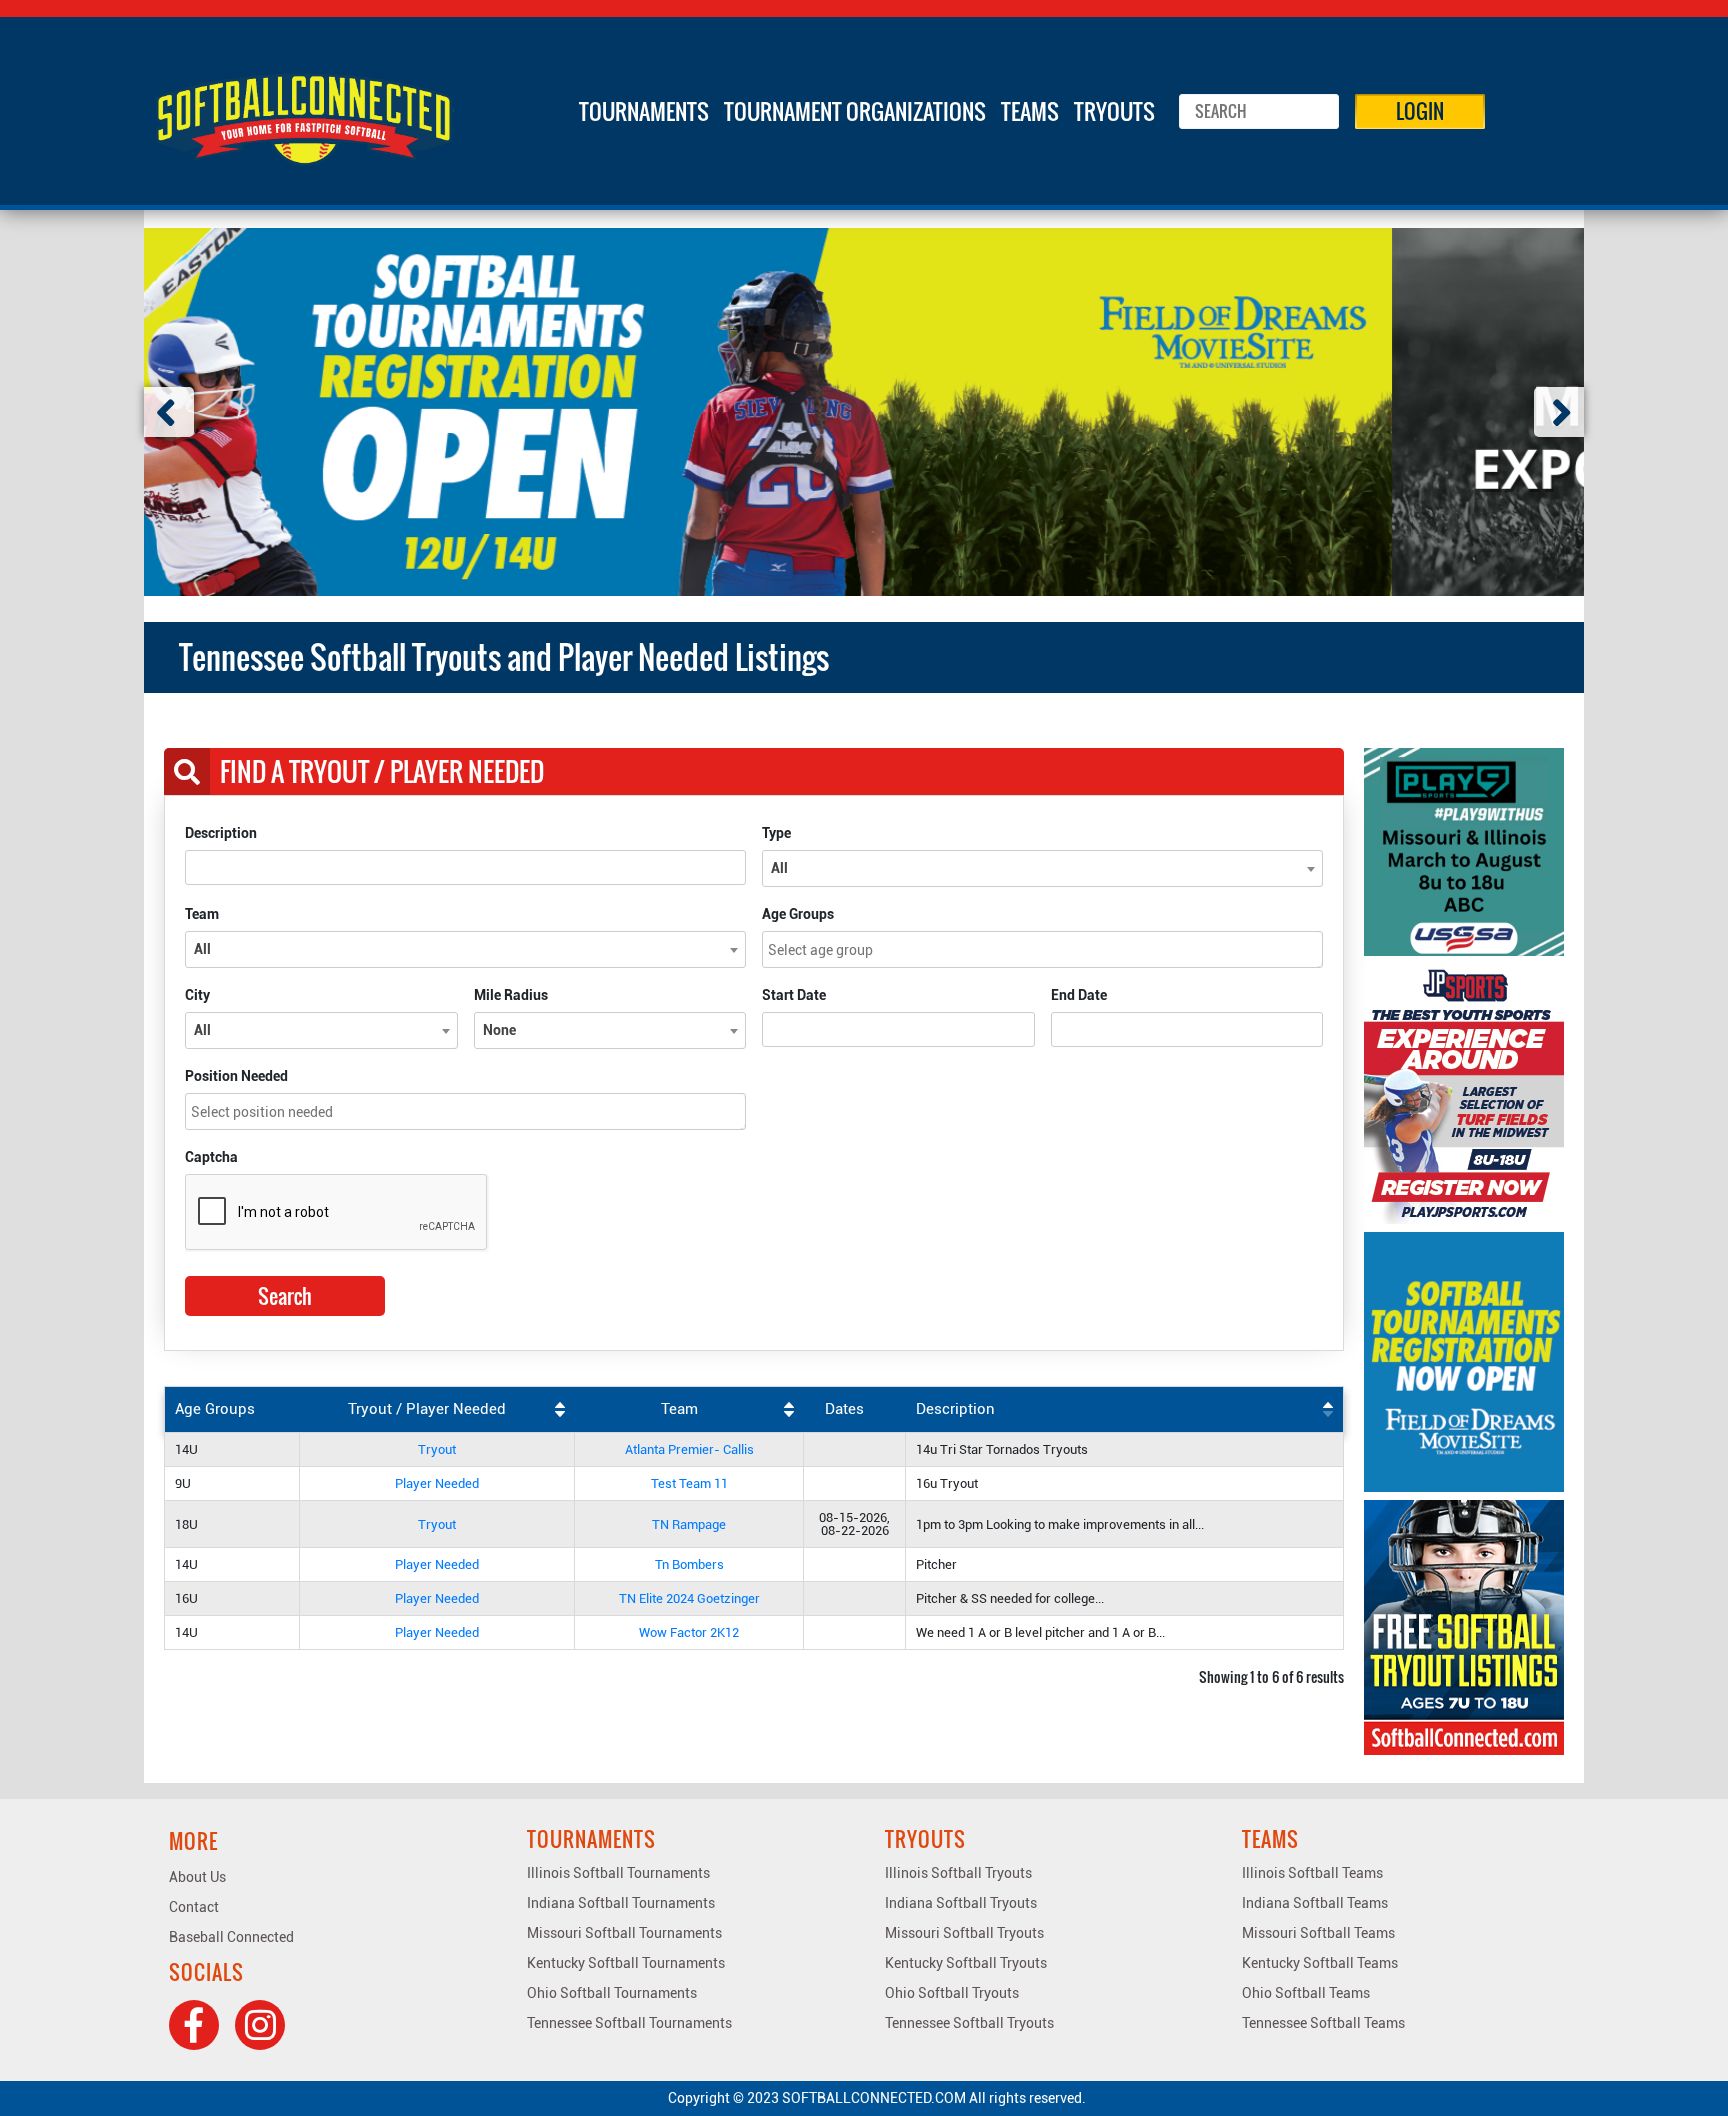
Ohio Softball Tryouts (952, 1993)
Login (1420, 111)
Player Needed (437, 1483)
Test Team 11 (689, 1483)
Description (221, 833)
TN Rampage (689, 1524)
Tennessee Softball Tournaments (629, 2023)
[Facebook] (194, 2025)
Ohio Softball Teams (1306, 1993)
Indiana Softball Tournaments (621, 1903)
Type (776, 833)
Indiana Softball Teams (1315, 1903)
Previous (169, 412)
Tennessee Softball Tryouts (969, 2023)
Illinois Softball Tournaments (618, 1873)
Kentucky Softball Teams (1320, 1963)
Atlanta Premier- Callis (689, 1449)
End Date (1079, 995)
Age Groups (798, 914)
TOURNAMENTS (644, 111)
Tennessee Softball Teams (1323, 2023)
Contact (194, 1907)
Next (1559, 412)
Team (202, 914)
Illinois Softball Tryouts (958, 1873)
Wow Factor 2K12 (689, 1632)
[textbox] (1047, 949)
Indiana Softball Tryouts (961, 1903)
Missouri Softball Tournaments (624, 1933)
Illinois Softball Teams (1312, 1873)
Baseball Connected (231, 1937)
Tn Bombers (689, 1564)
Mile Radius (511, 995)
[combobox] (1042, 868)
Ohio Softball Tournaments (612, 1993)
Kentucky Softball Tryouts (966, 1963)
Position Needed (236, 1076)
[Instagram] (260, 2025)
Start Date (794, 995)
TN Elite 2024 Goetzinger (689, 1598)
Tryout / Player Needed (427, 1409)
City (197, 995)
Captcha (211, 1157)
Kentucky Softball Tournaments (626, 1963)
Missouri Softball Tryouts (964, 1933)
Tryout (437, 1449)
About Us (197, 1877)
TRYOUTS (1114, 111)
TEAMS (1030, 111)
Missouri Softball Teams (1318, 1933)
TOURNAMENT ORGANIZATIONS (855, 111)
